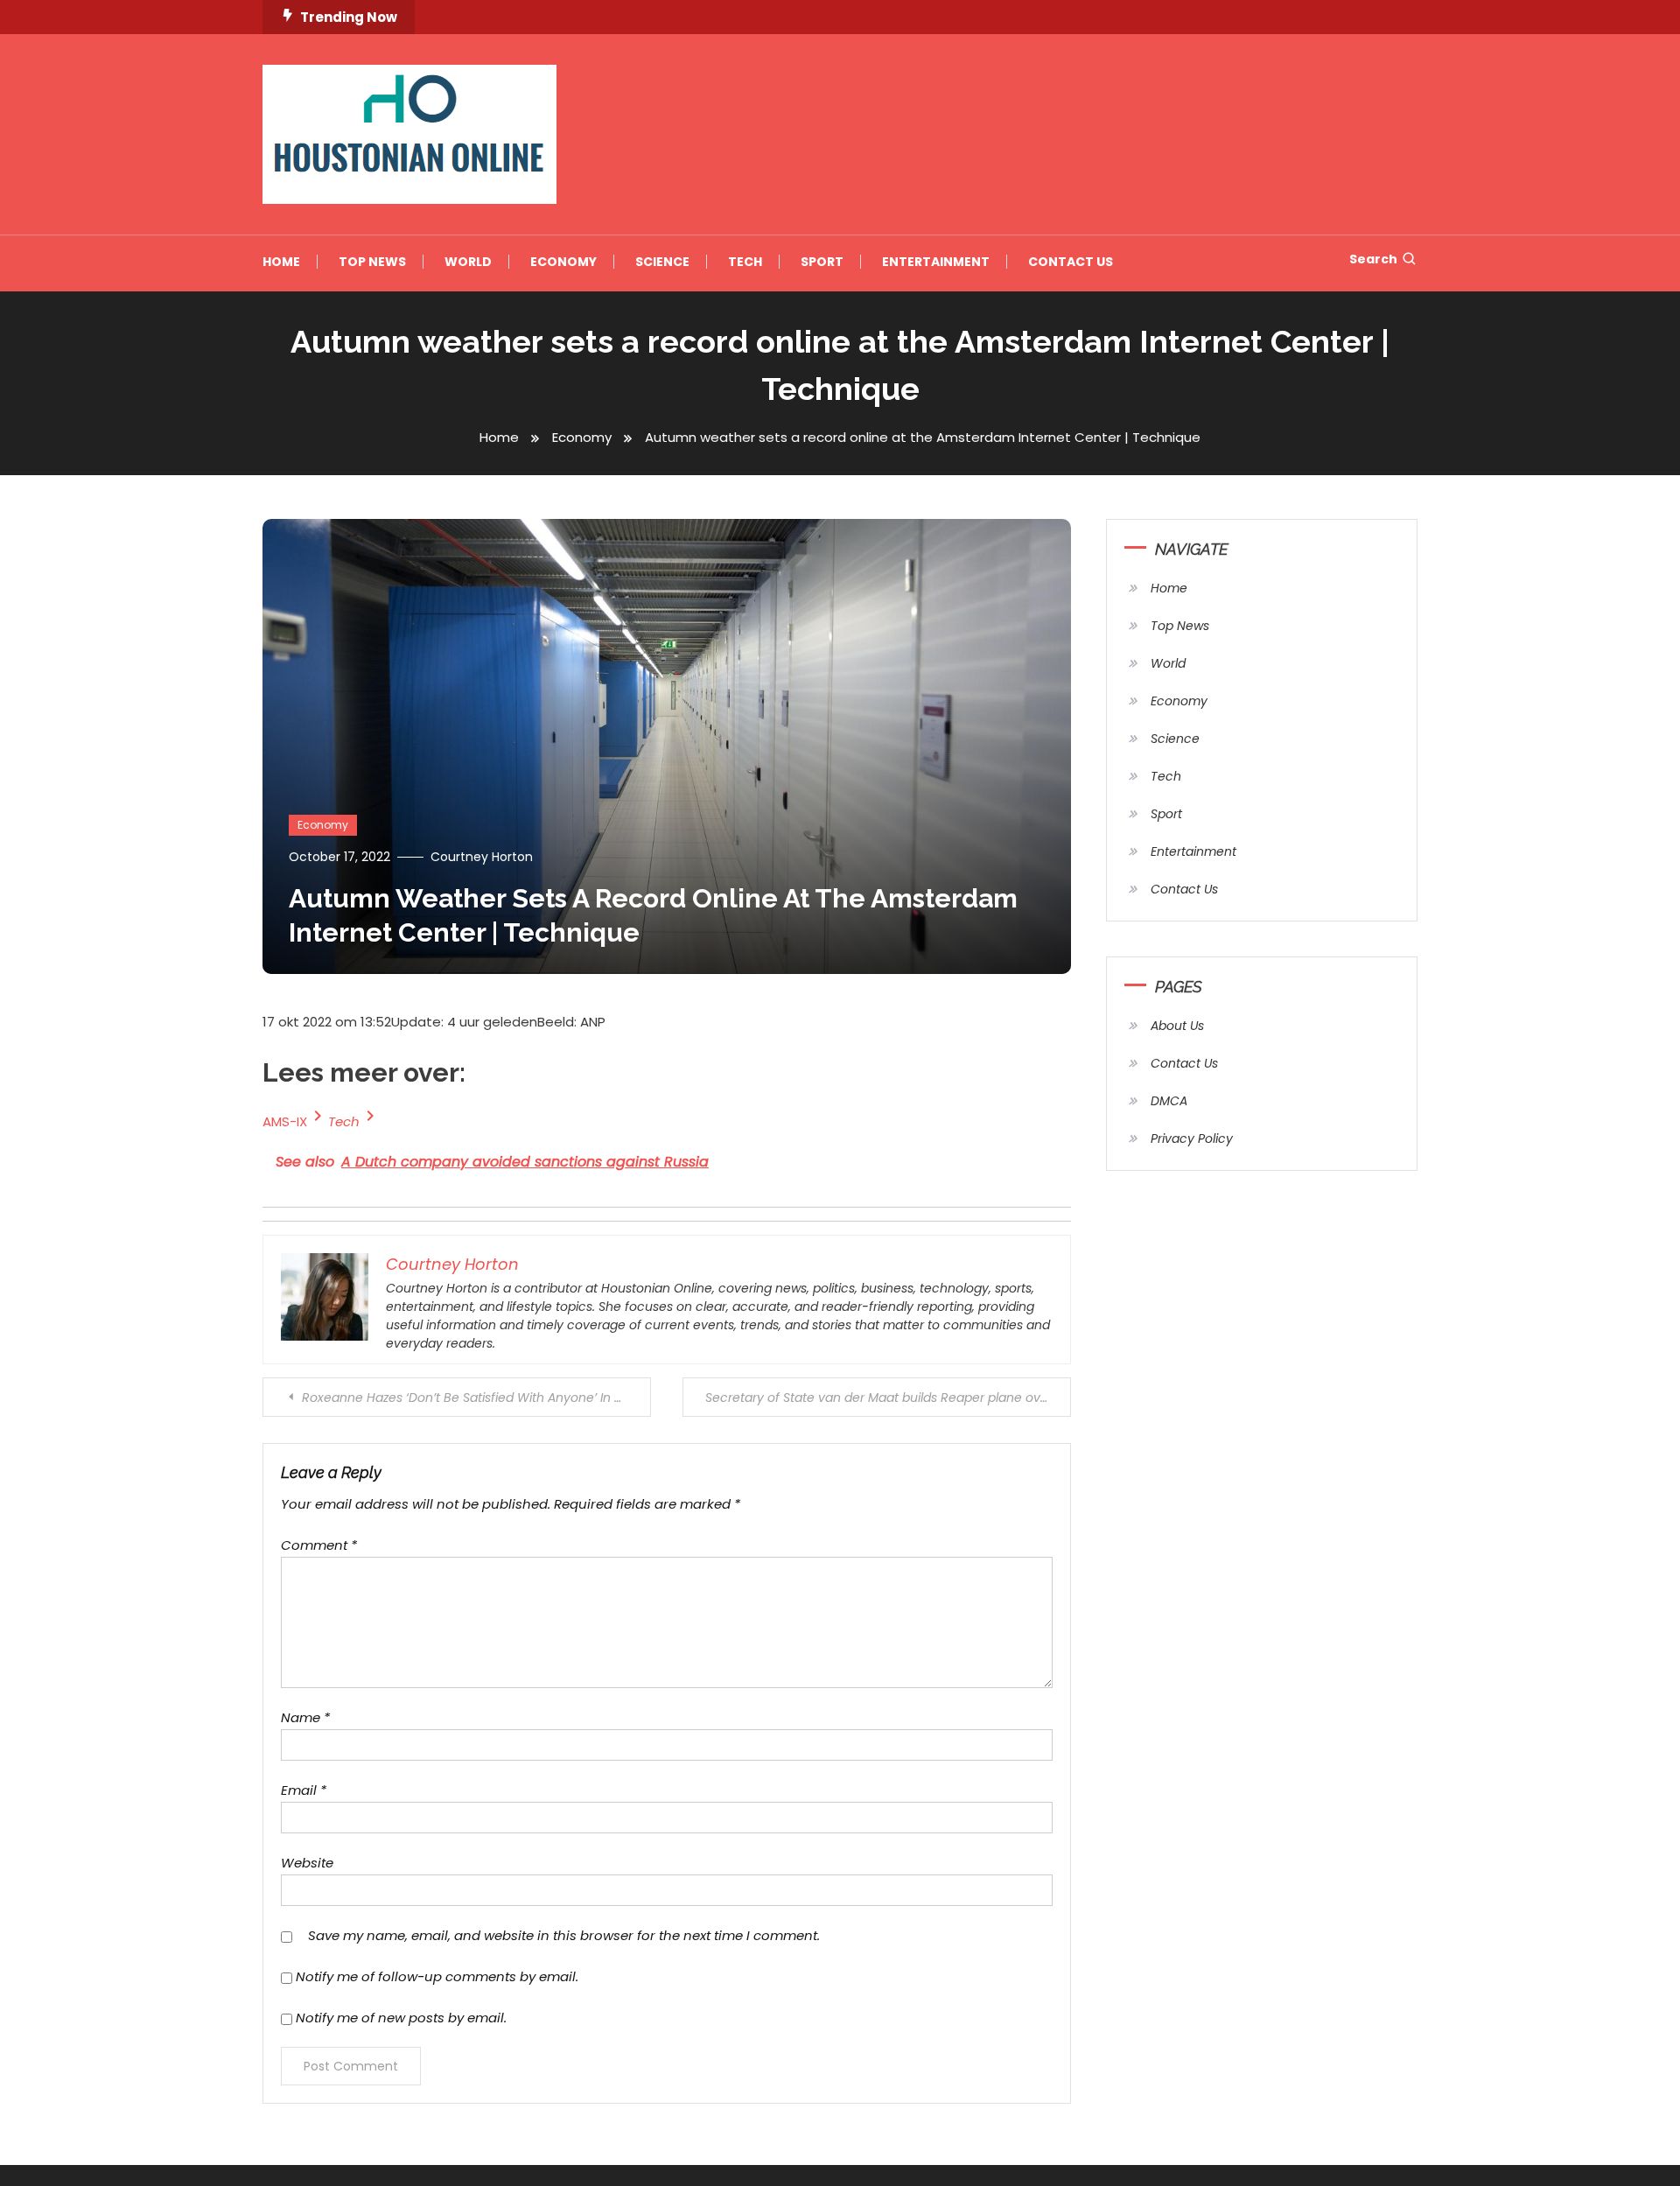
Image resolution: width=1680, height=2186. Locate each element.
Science (662, 262)
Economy (563, 262)
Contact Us (1071, 262)
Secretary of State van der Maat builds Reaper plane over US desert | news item (888, 1398)
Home (281, 262)
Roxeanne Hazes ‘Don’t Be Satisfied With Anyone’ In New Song (476, 1398)
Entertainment (936, 262)
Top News (372, 262)
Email (304, 1790)
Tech (745, 262)
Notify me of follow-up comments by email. (437, 1976)
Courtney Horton (482, 857)
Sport (822, 262)
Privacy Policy (1192, 1139)
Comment (319, 1545)
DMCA (1169, 1101)
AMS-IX (285, 1121)
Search (1373, 259)
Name (305, 1717)
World (468, 262)
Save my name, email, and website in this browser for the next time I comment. (564, 1935)
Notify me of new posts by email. (401, 2018)
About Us (1177, 1026)
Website (307, 1863)
